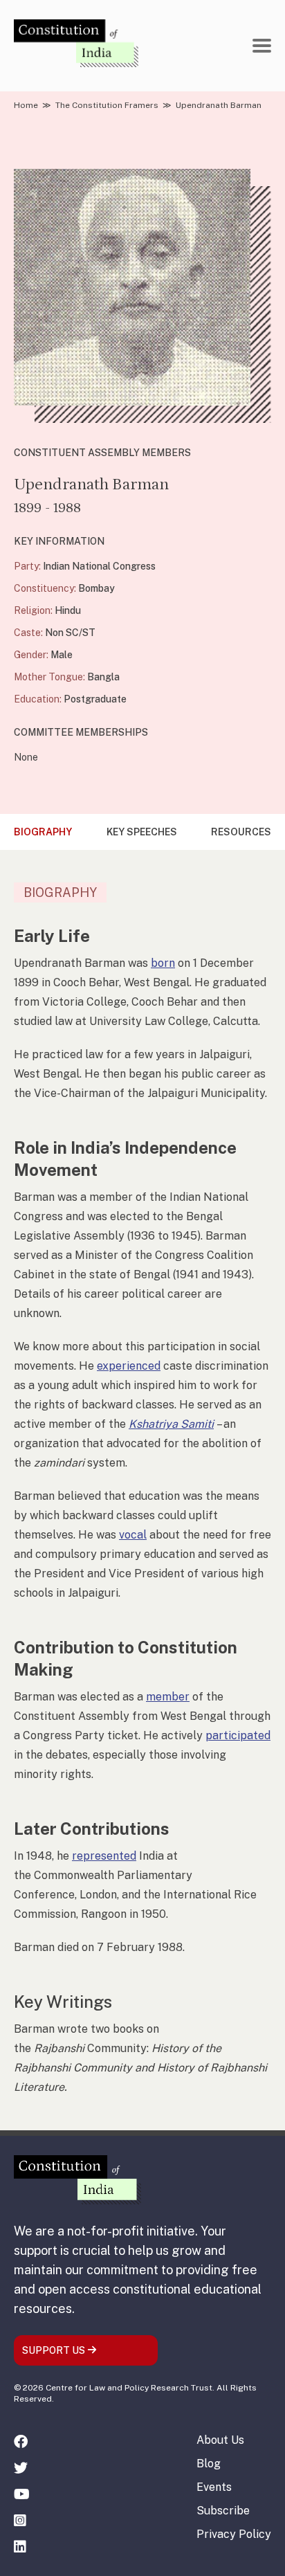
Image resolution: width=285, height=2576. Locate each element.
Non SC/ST (70, 633)
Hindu (68, 610)
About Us (220, 2440)
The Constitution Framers (107, 105)
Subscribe (223, 2511)
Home (26, 105)
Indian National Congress (99, 566)
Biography (43, 832)
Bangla (103, 677)
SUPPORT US (55, 2350)
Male (62, 655)
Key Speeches (142, 832)
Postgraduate (95, 699)
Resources (241, 832)
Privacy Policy (234, 2534)
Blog (209, 2464)
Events (214, 2487)
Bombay (96, 588)
